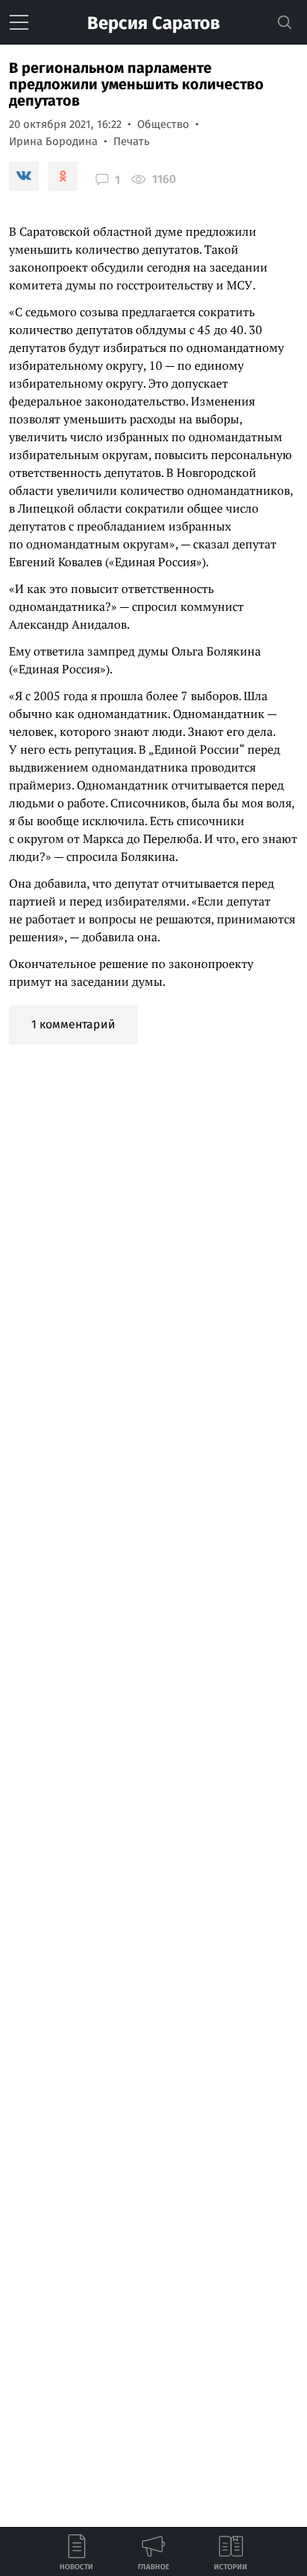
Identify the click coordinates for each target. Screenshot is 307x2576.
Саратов (153, 23)
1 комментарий (73, 1024)
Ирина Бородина (53, 141)
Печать (132, 141)
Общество (163, 124)
